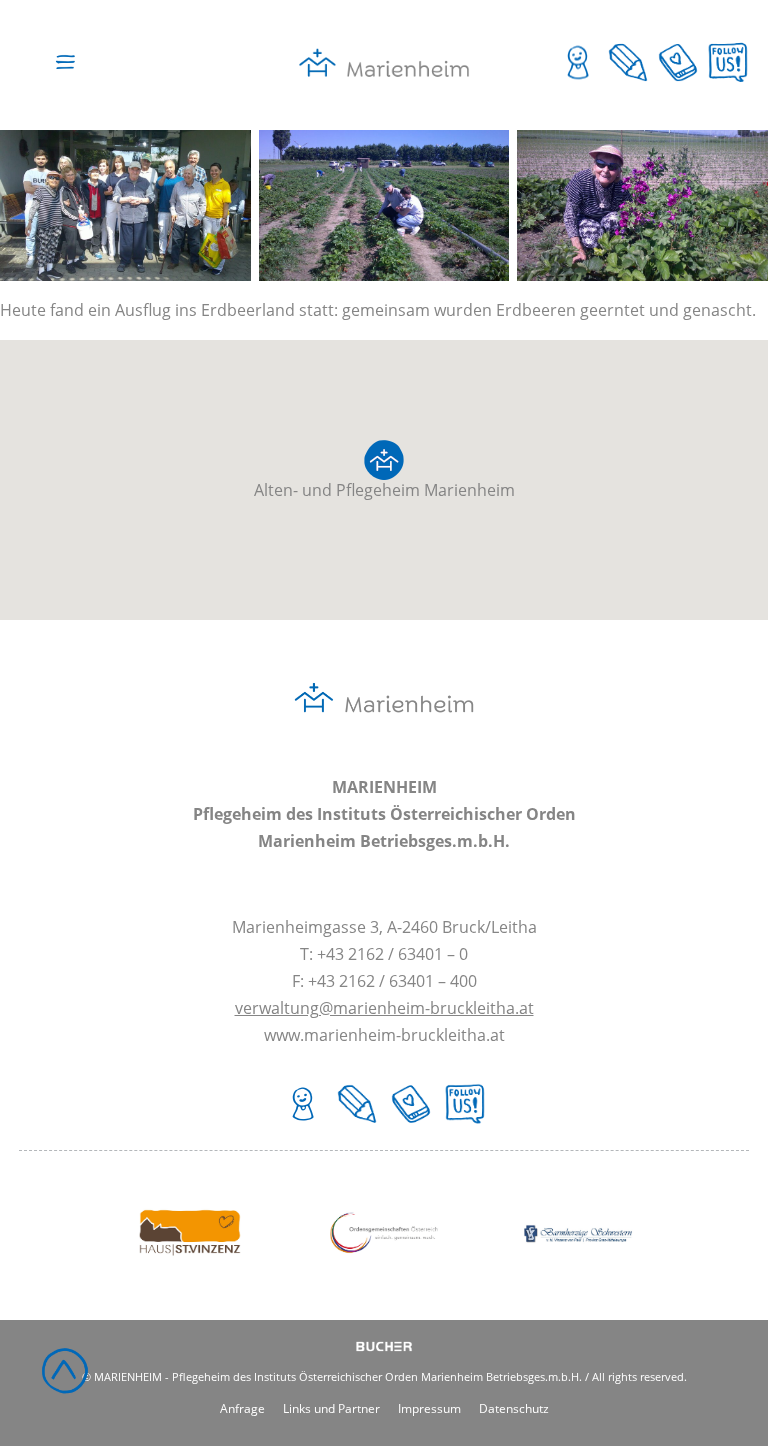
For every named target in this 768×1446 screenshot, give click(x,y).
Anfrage (242, 1407)
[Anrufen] (678, 82)
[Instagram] (728, 82)
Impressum (429, 1407)
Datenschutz (514, 1407)
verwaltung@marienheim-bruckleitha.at (384, 1008)
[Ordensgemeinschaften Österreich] (384, 1283)
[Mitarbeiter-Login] (578, 82)
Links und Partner (331, 1407)
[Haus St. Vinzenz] (190, 1283)
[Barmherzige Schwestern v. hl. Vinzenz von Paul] (578, 1283)
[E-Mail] (628, 82)
